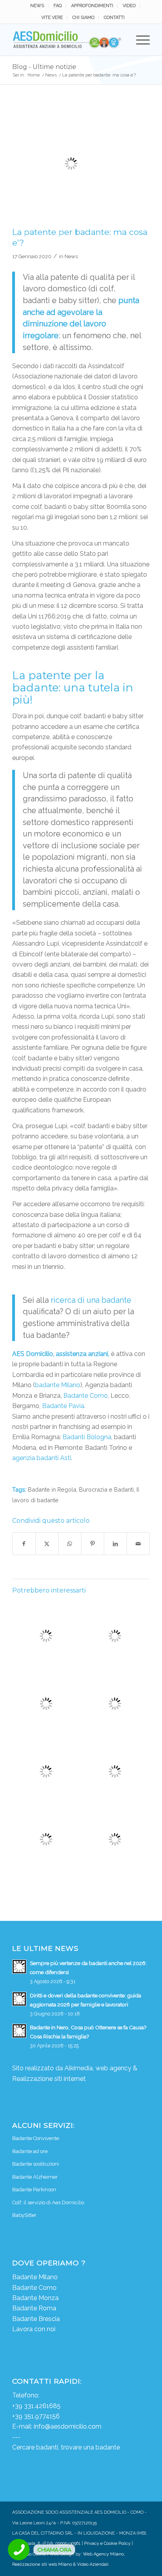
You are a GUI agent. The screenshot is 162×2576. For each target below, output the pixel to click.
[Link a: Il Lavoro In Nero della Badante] (115, 1704)
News (71, 256)
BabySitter (24, 2215)
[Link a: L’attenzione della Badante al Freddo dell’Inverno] (46, 1771)
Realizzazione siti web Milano (42, 2564)
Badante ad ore (30, 2151)
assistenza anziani (82, 1354)
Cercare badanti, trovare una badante (66, 2447)
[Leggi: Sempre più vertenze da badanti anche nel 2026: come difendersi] (19, 1967)
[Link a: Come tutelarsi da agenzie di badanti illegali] (46, 1839)
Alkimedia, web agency (98, 2068)
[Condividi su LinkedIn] (115, 1544)
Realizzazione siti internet (49, 2079)
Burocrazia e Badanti (106, 1489)
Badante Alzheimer (35, 2177)
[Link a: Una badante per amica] (115, 1839)
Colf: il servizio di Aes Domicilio (48, 2203)
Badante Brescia (36, 2319)
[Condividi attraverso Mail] (138, 1544)
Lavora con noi (34, 2329)
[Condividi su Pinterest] (93, 1544)
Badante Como (86, 1396)
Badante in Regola (52, 1489)
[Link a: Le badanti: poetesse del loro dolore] (46, 1636)
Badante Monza (35, 2298)
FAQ (58, 6)
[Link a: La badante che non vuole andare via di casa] (115, 1771)
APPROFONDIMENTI (92, 6)
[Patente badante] (71, 164)
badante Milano (58, 1385)
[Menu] (139, 40)
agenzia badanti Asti (42, 1458)
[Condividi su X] (47, 1544)
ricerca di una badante (91, 1300)
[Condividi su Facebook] (24, 1544)
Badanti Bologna (87, 1437)
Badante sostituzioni (36, 2164)
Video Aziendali (93, 2564)
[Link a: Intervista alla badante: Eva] (115, 1636)
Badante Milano (35, 2277)
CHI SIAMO (83, 18)
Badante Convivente (36, 2138)
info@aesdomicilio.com (68, 2426)
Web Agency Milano (103, 2554)
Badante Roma (34, 2308)
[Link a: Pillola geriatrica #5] (46, 1704)
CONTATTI (114, 18)
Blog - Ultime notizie (44, 67)
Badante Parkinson (34, 2190)
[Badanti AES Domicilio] (67, 40)
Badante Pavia (63, 1406)
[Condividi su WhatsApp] (70, 1544)
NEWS (37, 6)
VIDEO (129, 6)
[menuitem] (37, 6)
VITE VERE (52, 18)
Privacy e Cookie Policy (107, 2543)
